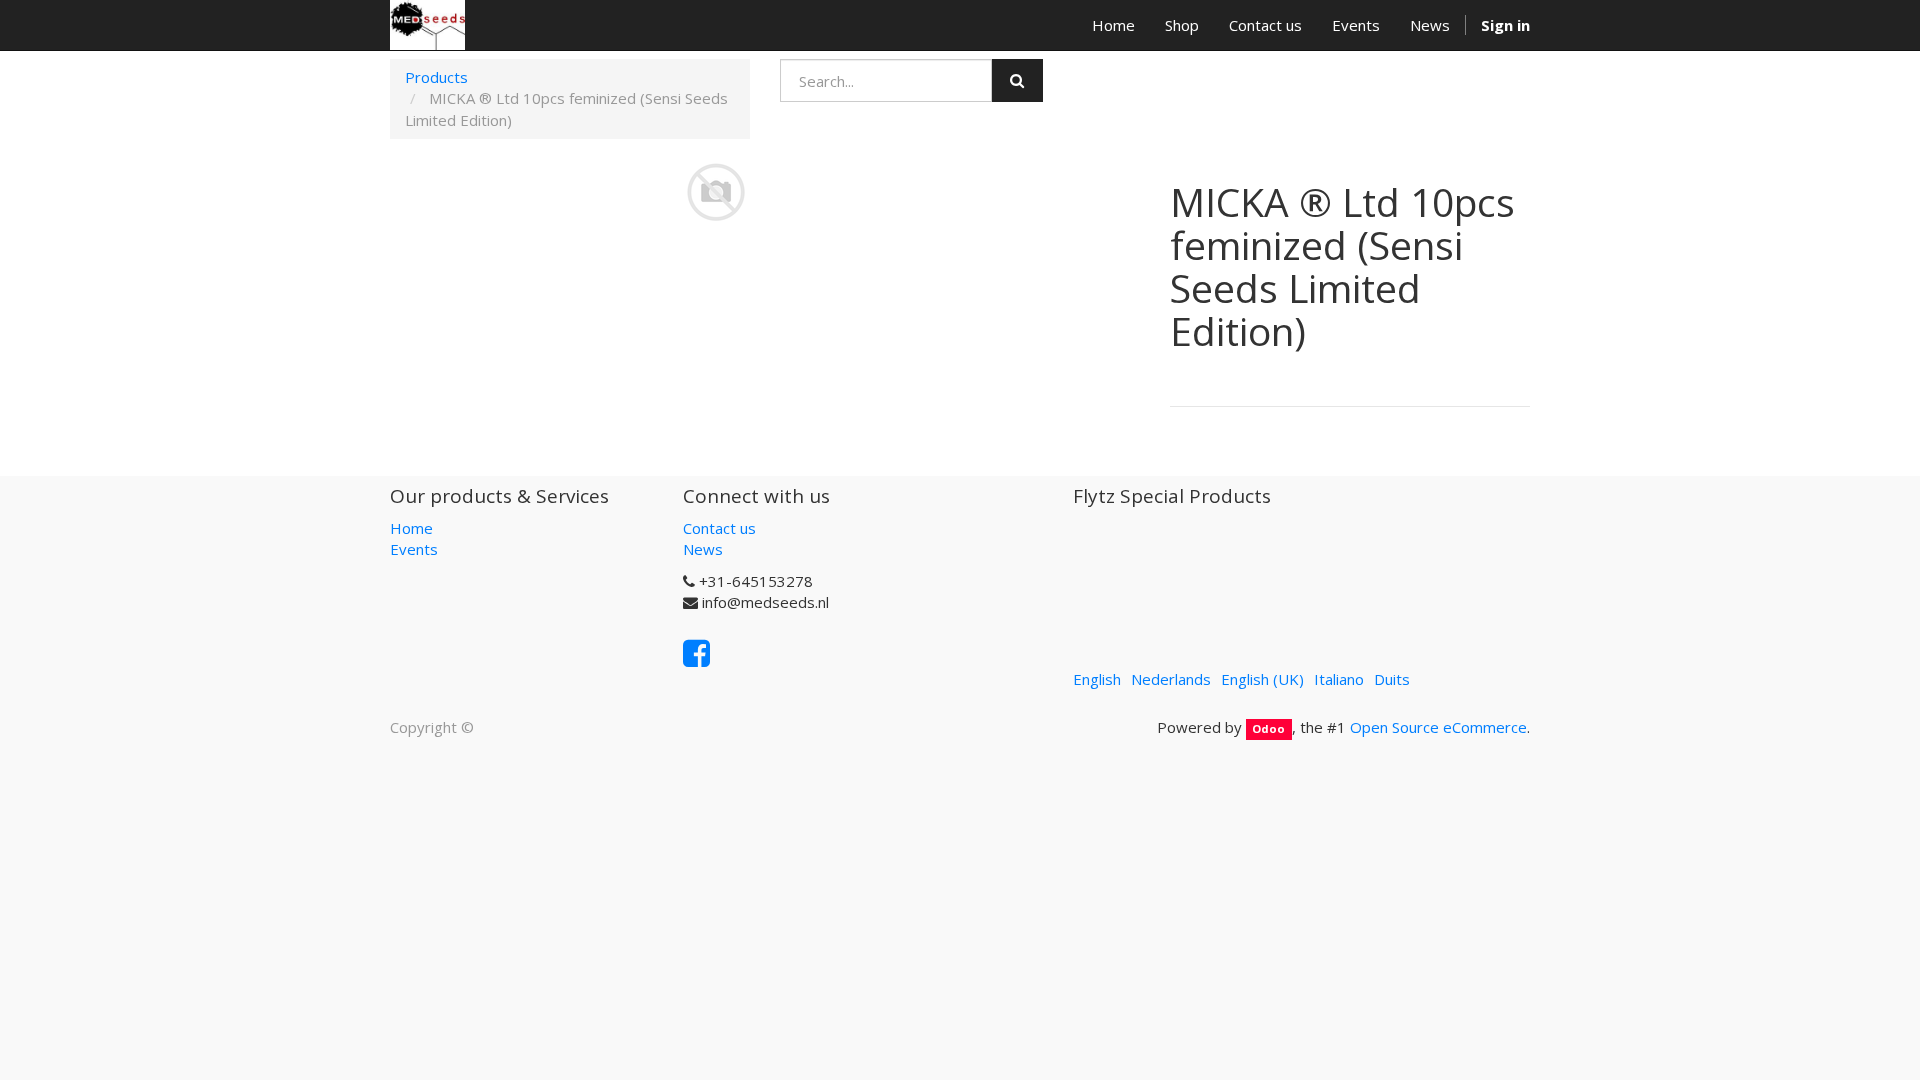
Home (411, 528)
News (703, 549)
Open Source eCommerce (1438, 727)
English (1097, 679)
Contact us (719, 528)
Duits (1392, 679)
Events (414, 549)
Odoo (1268, 728)
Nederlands (1171, 679)
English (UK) (1262, 679)
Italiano (1339, 679)
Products (436, 77)
